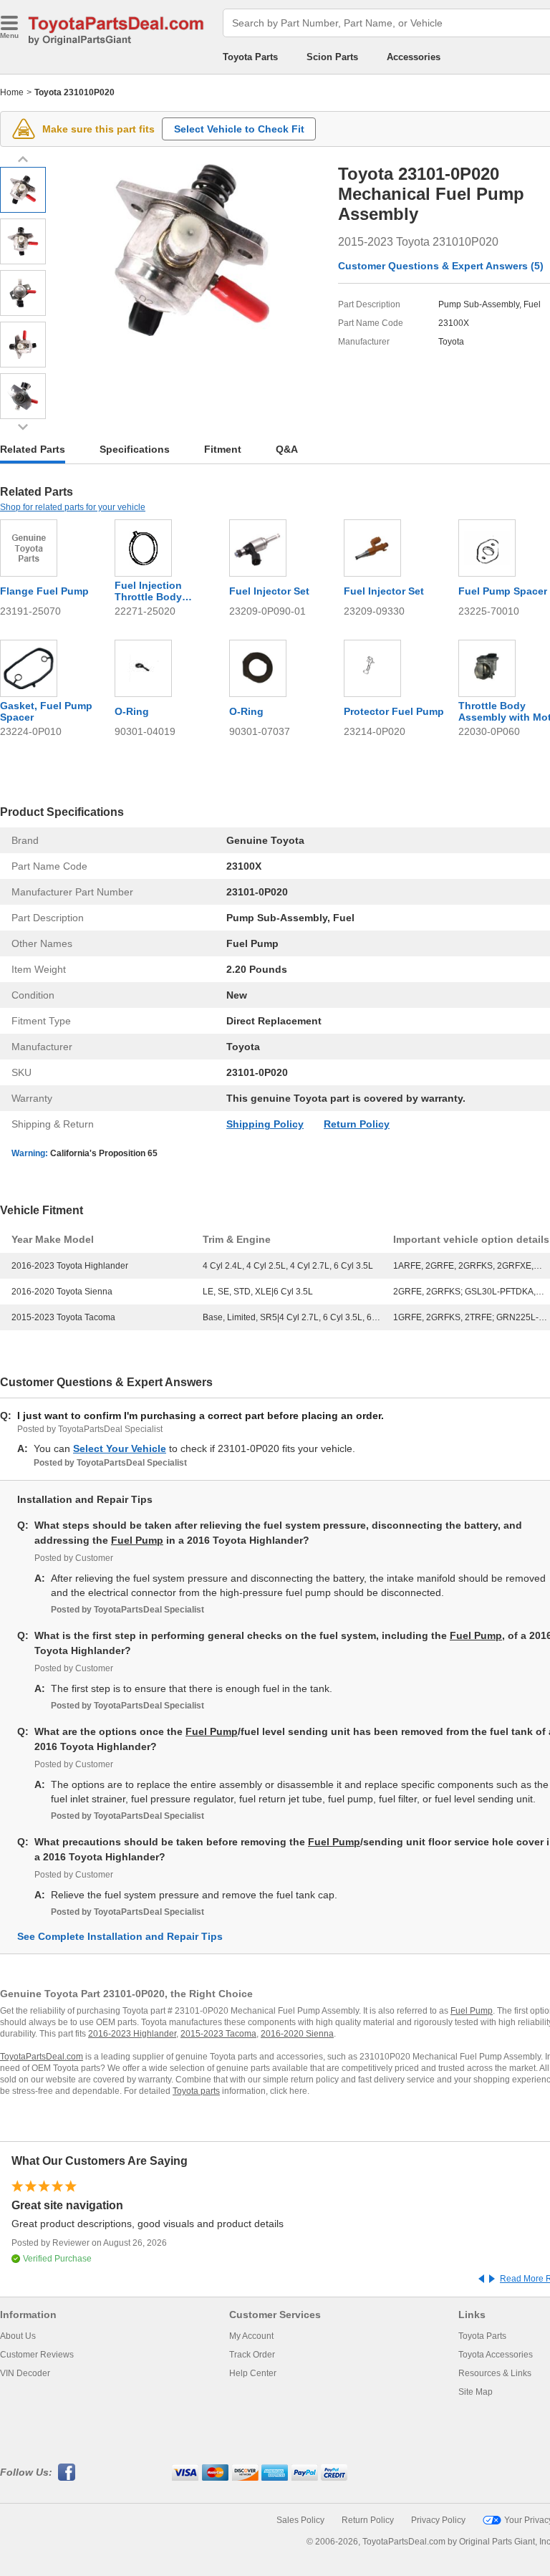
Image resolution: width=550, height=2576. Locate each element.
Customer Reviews (37, 2355)
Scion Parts (332, 57)
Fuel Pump (137, 1540)
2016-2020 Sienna (297, 2034)
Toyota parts (196, 2091)
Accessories (414, 57)
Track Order (252, 2355)
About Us (18, 2336)
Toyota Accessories (496, 2355)
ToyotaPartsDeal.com (42, 2057)
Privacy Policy (438, 2520)
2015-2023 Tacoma (218, 2034)
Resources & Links (495, 2373)
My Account (251, 2336)
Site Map (476, 2392)
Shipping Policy (265, 1124)
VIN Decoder (25, 2373)
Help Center (253, 2373)
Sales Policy (300, 2520)
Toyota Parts (250, 57)
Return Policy (357, 1124)
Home (12, 92)
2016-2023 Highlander (132, 2034)
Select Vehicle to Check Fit (239, 129)
